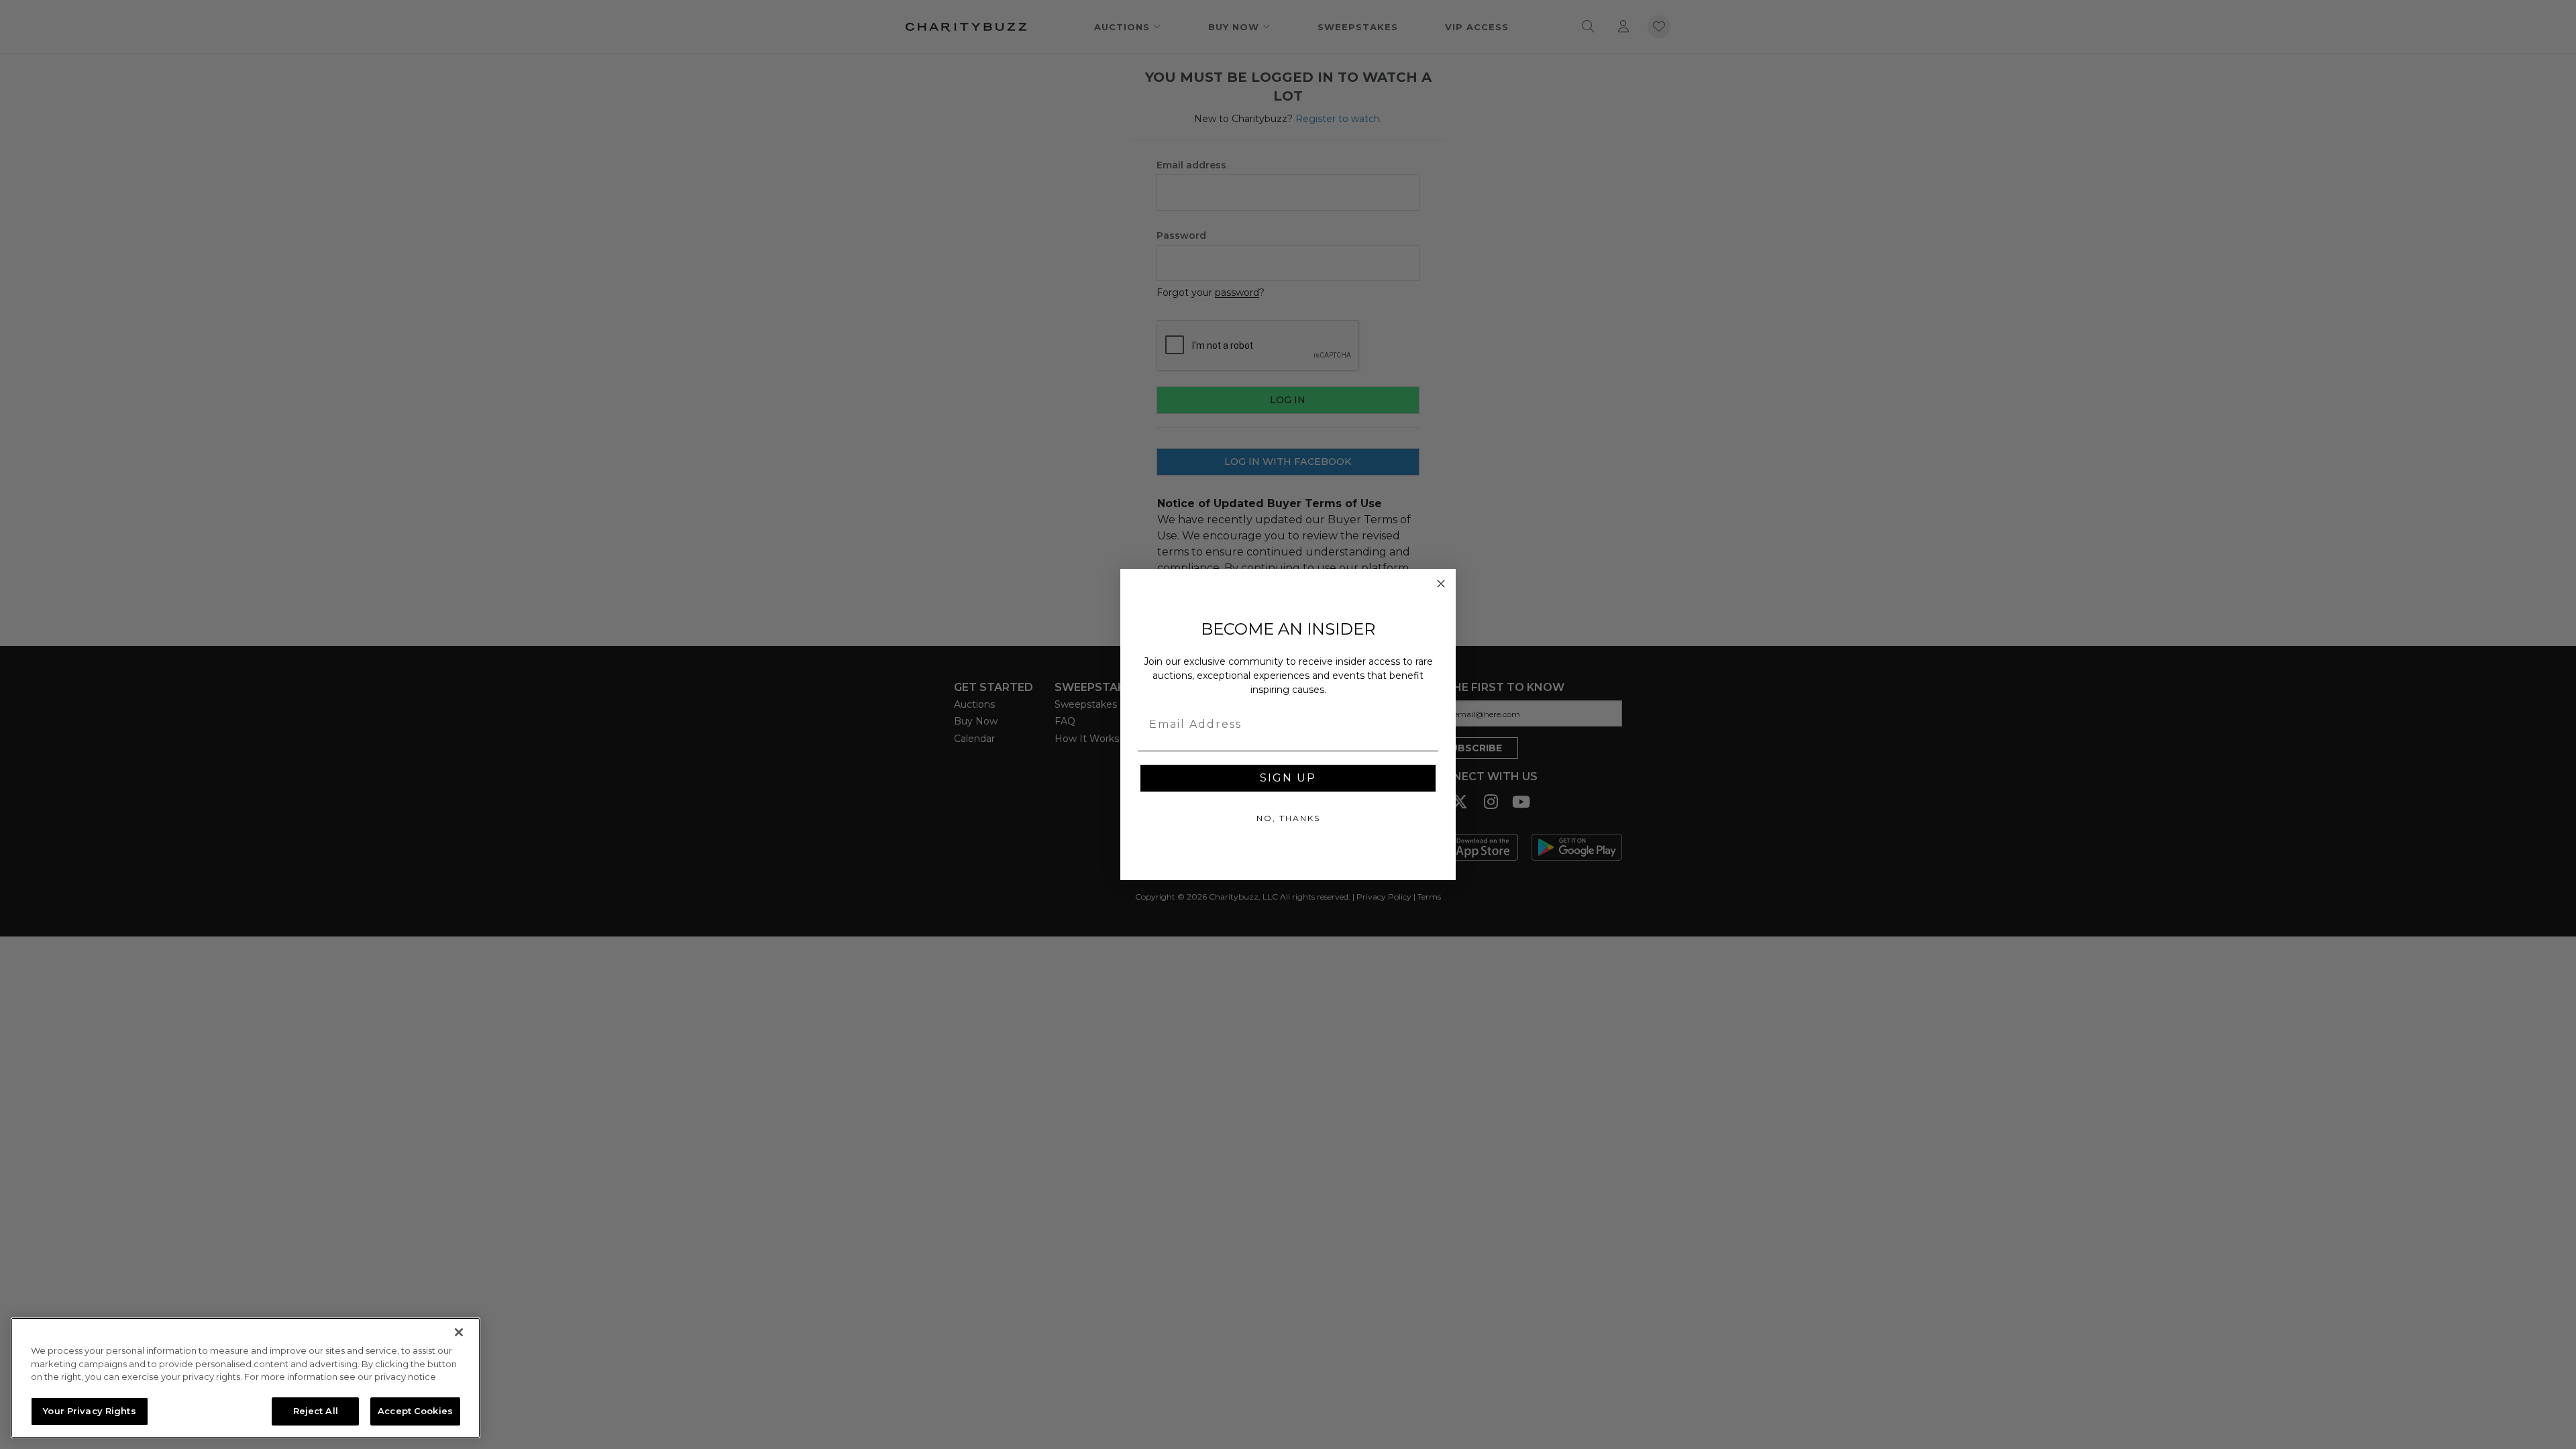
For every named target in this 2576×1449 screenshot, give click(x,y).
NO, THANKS (1288, 818)
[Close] (459, 1332)
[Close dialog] (1441, 584)
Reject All (316, 1410)
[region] (246, 1378)
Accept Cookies (415, 1410)
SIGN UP (1288, 778)
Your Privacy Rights (89, 1410)
